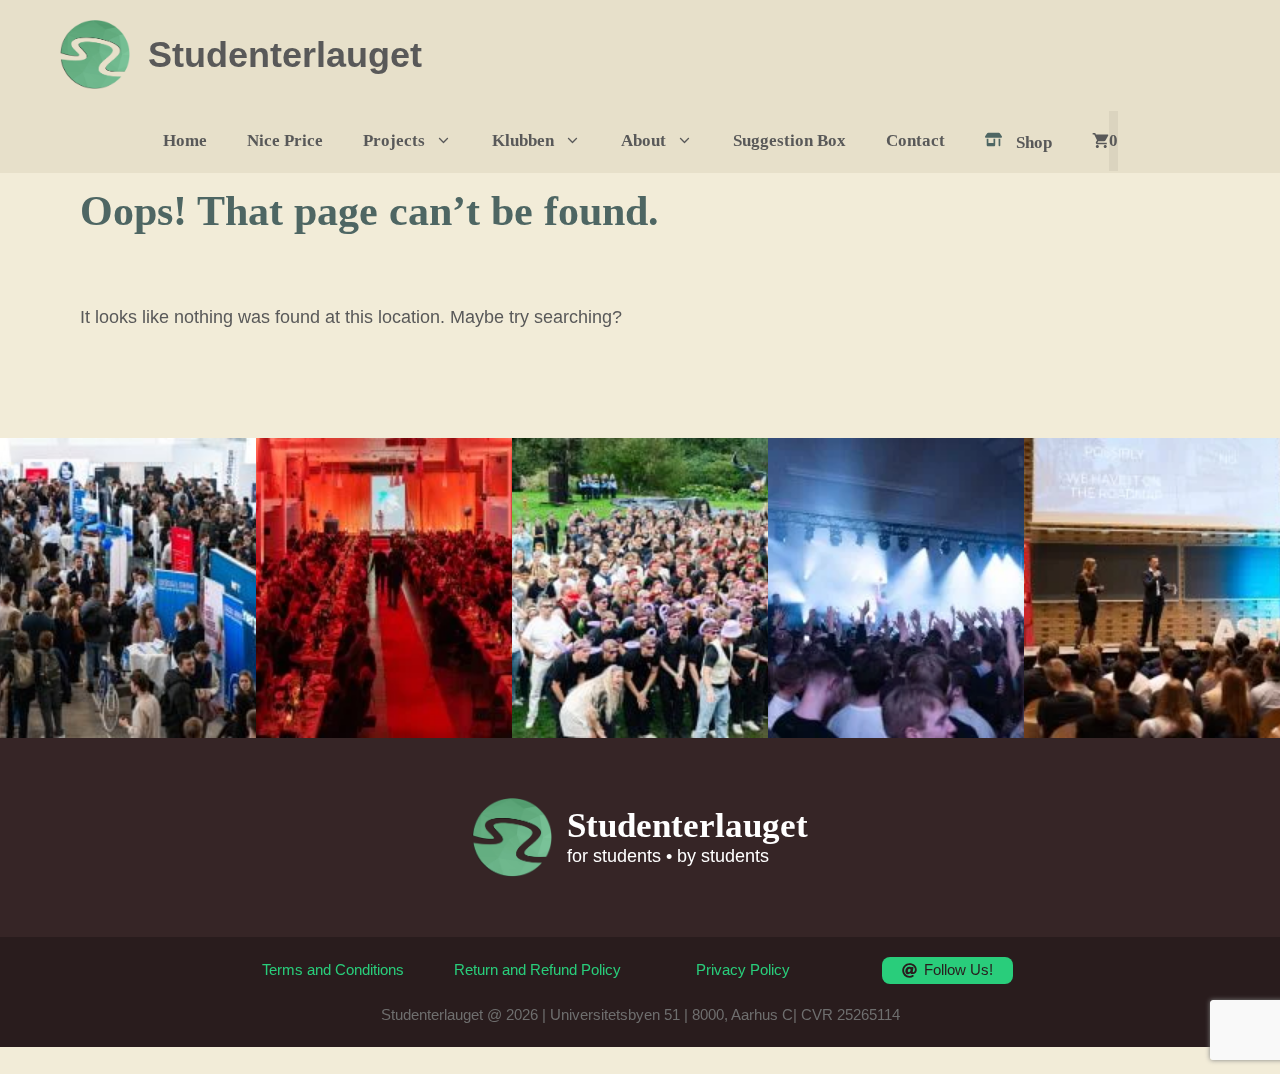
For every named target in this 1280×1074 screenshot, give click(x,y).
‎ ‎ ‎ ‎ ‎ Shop (1022, 142)
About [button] (643, 140)
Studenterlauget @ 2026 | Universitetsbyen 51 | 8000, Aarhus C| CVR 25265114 (640, 1014)
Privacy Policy (743, 969)
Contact (915, 140)
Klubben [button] (523, 140)
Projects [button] (394, 140)
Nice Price (285, 140)
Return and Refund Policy (537, 969)
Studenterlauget (285, 54)
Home (185, 140)
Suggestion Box (789, 140)
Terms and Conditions (333, 969)
